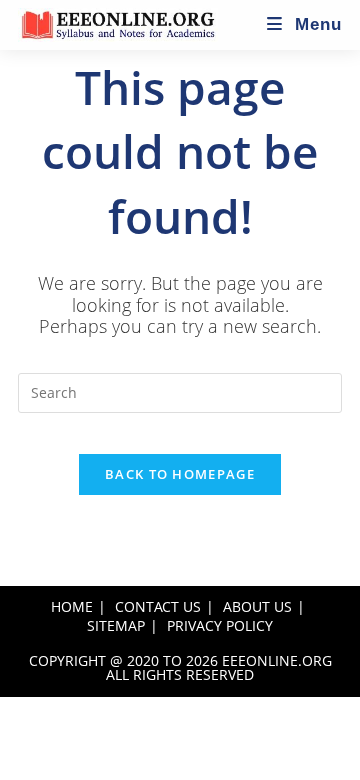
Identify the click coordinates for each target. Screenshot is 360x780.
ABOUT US (257, 606)
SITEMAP (116, 625)
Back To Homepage (180, 474)
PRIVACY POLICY (220, 625)
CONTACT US (158, 606)
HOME (72, 606)
